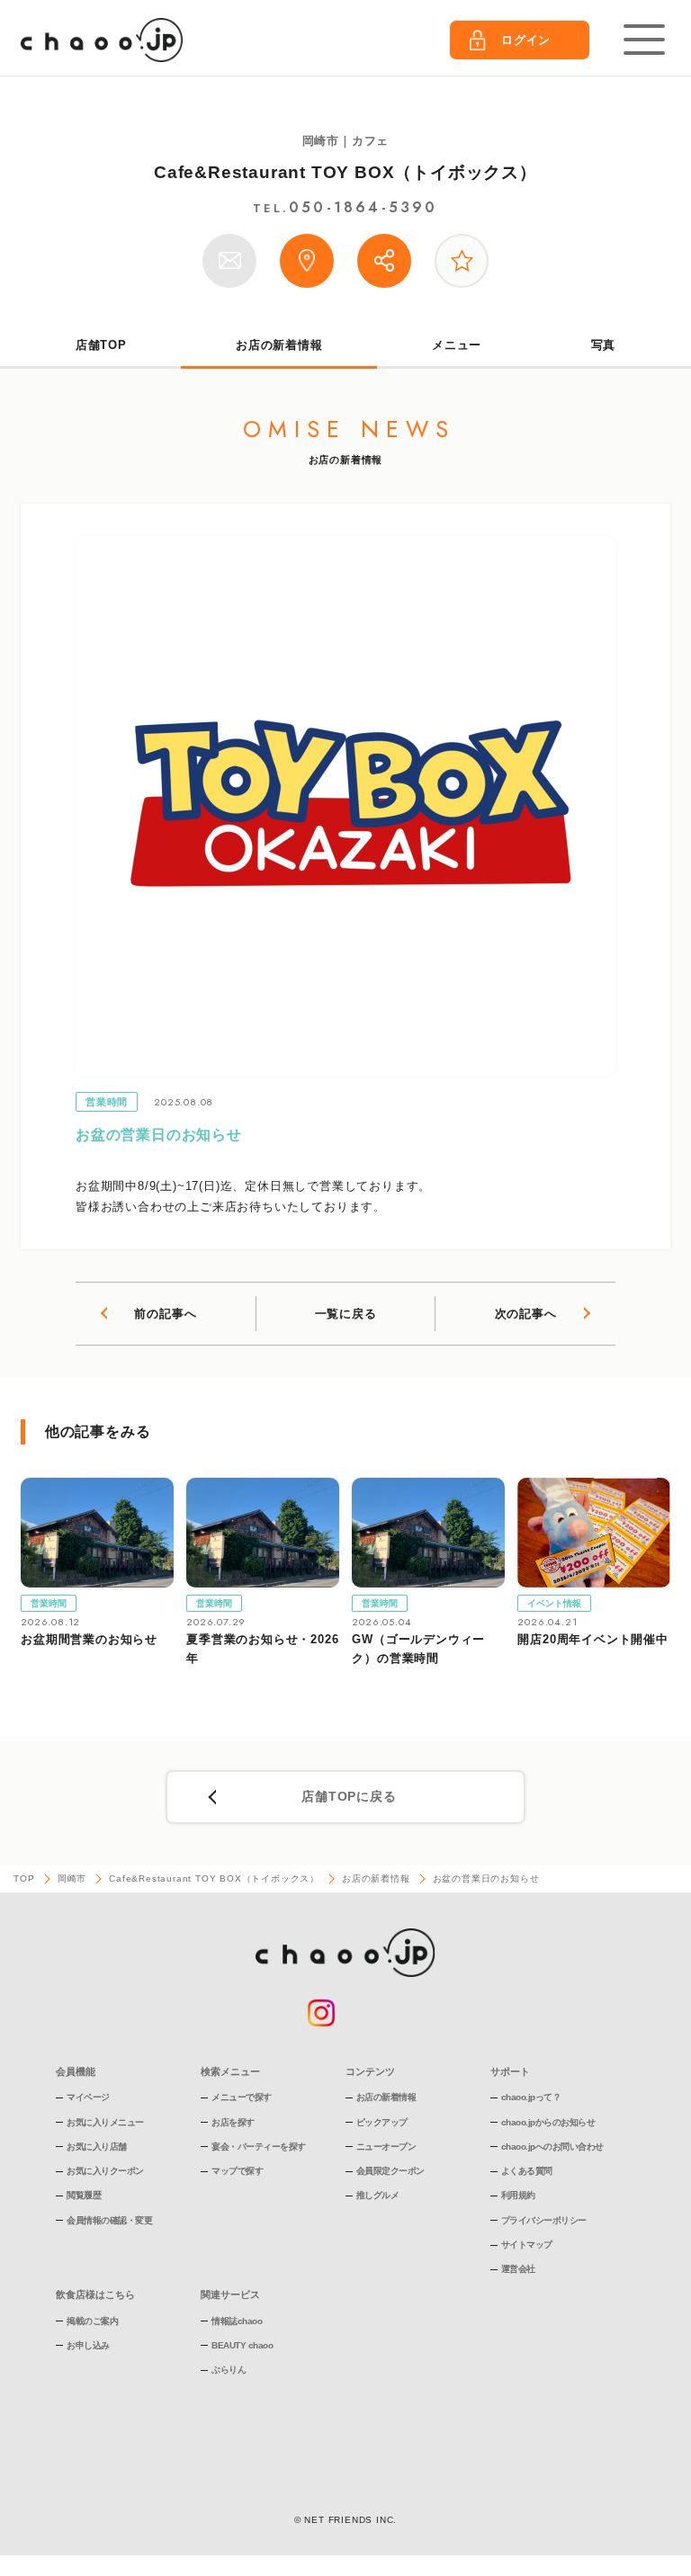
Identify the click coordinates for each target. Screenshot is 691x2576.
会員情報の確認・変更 (109, 2220)
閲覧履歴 (84, 2195)
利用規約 (518, 2195)
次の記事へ (526, 1314)
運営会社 (518, 2269)
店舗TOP (101, 345)
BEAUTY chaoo (242, 2345)
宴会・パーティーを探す (259, 2147)
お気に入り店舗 (97, 2147)
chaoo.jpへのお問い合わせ (552, 2147)
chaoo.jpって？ (531, 2097)
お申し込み (88, 2345)
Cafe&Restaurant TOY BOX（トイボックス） (345, 172)
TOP (24, 1878)
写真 (604, 345)
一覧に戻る (346, 1314)
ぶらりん (229, 2370)
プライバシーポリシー (544, 2220)
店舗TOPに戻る (349, 1796)
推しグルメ (378, 2195)
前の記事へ (165, 1314)
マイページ (88, 2097)
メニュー (457, 345)
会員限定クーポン (390, 2171)
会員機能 (76, 2071)
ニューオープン (386, 2147)
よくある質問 (527, 2171)
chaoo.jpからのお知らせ (548, 2122)
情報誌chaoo (237, 2321)
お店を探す (233, 2122)
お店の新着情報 (279, 345)
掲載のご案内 (92, 2321)
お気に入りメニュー (105, 2122)
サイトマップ (527, 2245)
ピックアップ (382, 2122)
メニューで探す (242, 2097)
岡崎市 (72, 1878)
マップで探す (237, 2171)
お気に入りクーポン (105, 2171)
